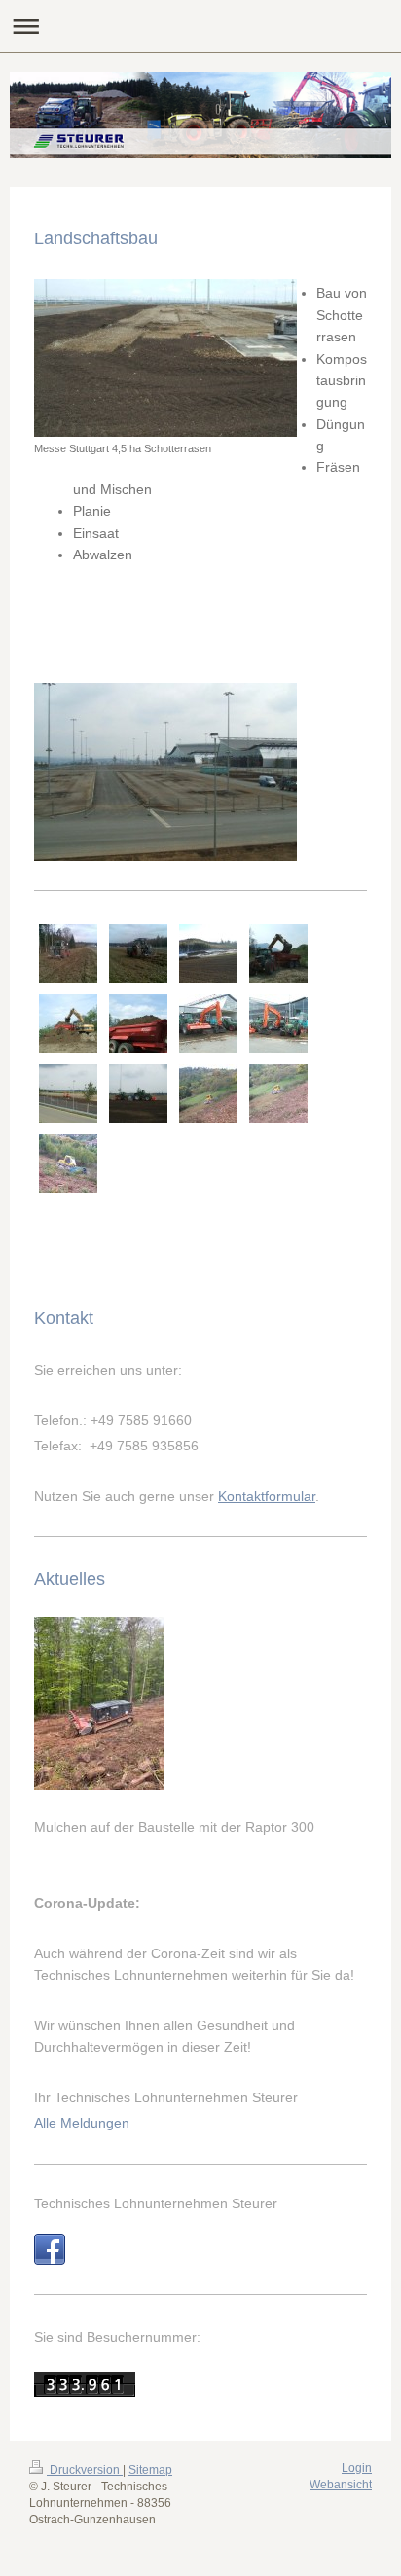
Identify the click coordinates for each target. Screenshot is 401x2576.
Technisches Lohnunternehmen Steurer (156, 2203)
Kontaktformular (267, 1496)
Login (357, 2468)
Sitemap (150, 2470)
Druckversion (85, 2470)
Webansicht (341, 2485)
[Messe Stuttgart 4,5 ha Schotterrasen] (165, 358)
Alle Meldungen (82, 2123)
